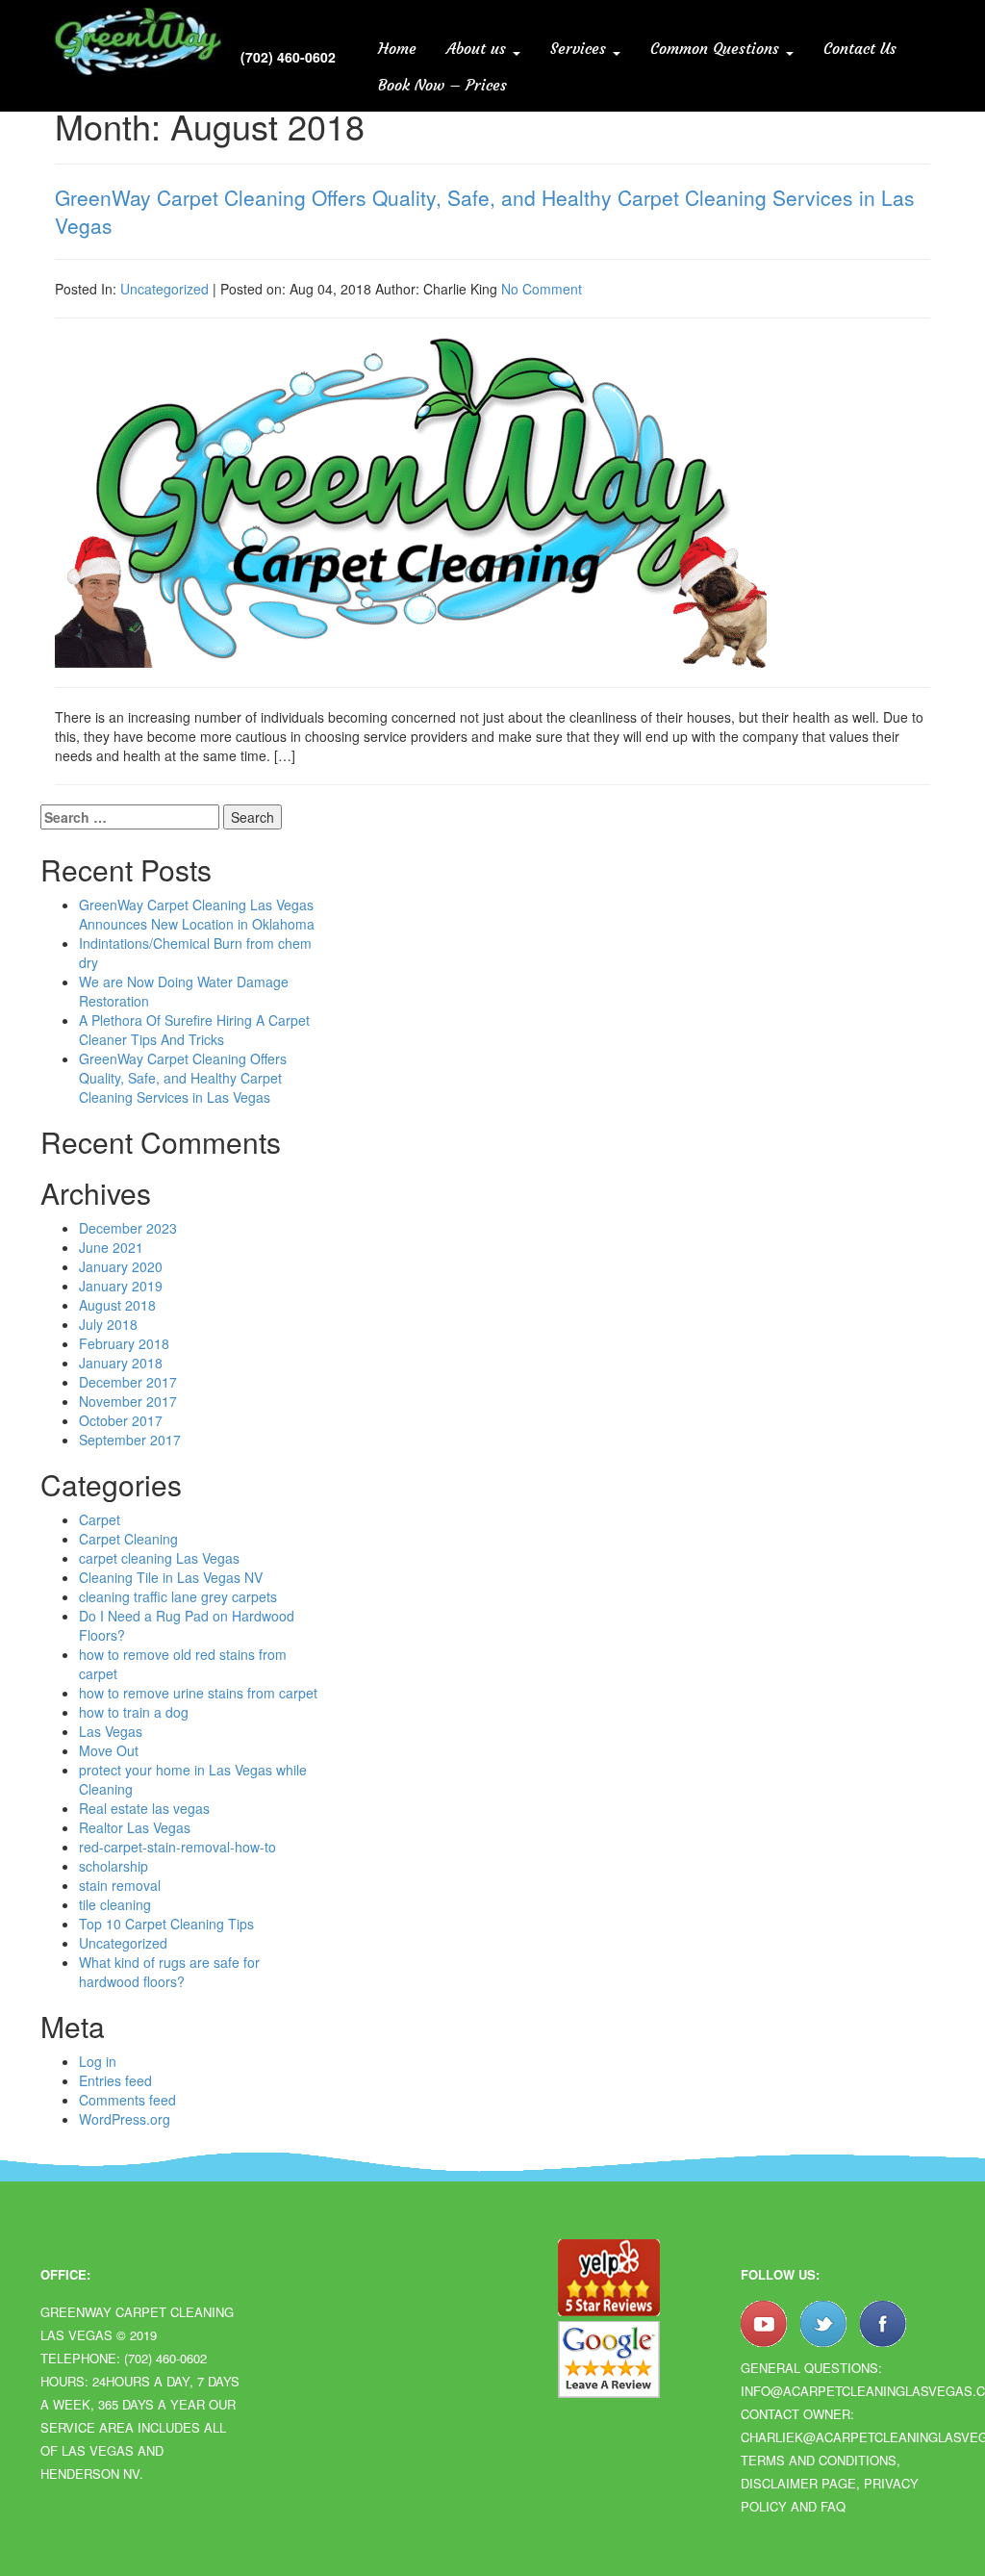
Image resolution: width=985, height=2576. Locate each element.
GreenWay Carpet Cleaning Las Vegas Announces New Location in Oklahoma (197, 914)
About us (479, 48)
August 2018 (117, 1305)
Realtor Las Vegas (135, 1827)
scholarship (114, 1866)
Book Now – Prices (442, 85)
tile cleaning (115, 1904)
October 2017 (121, 1420)
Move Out (109, 1750)
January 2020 (121, 1266)
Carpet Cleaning (128, 1539)
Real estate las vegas (144, 1808)
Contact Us (860, 48)
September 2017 (130, 1440)
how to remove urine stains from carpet (198, 1693)
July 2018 (108, 1324)
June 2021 (111, 1247)
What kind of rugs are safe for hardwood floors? (169, 1972)
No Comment (542, 289)
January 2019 (121, 1286)
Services (581, 48)
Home (397, 48)
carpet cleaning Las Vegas (159, 1558)
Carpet (100, 1519)
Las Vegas (111, 1731)
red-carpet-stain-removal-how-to (177, 1847)
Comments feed (127, 2100)
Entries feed (115, 2080)
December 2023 (128, 1228)
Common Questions (717, 48)
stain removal (120, 1885)
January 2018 (121, 1363)
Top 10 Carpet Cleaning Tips (166, 1924)
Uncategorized (164, 289)
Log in (98, 2061)
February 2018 (124, 1343)
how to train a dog (134, 1712)
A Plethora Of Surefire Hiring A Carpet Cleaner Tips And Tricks (194, 1030)
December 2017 (128, 1382)
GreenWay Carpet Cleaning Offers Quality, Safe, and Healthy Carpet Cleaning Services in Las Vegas (485, 211)
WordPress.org (125, 2119)
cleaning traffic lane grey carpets (178, 1596)
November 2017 (128, 1401)
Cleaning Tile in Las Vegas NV (171, 1577)
